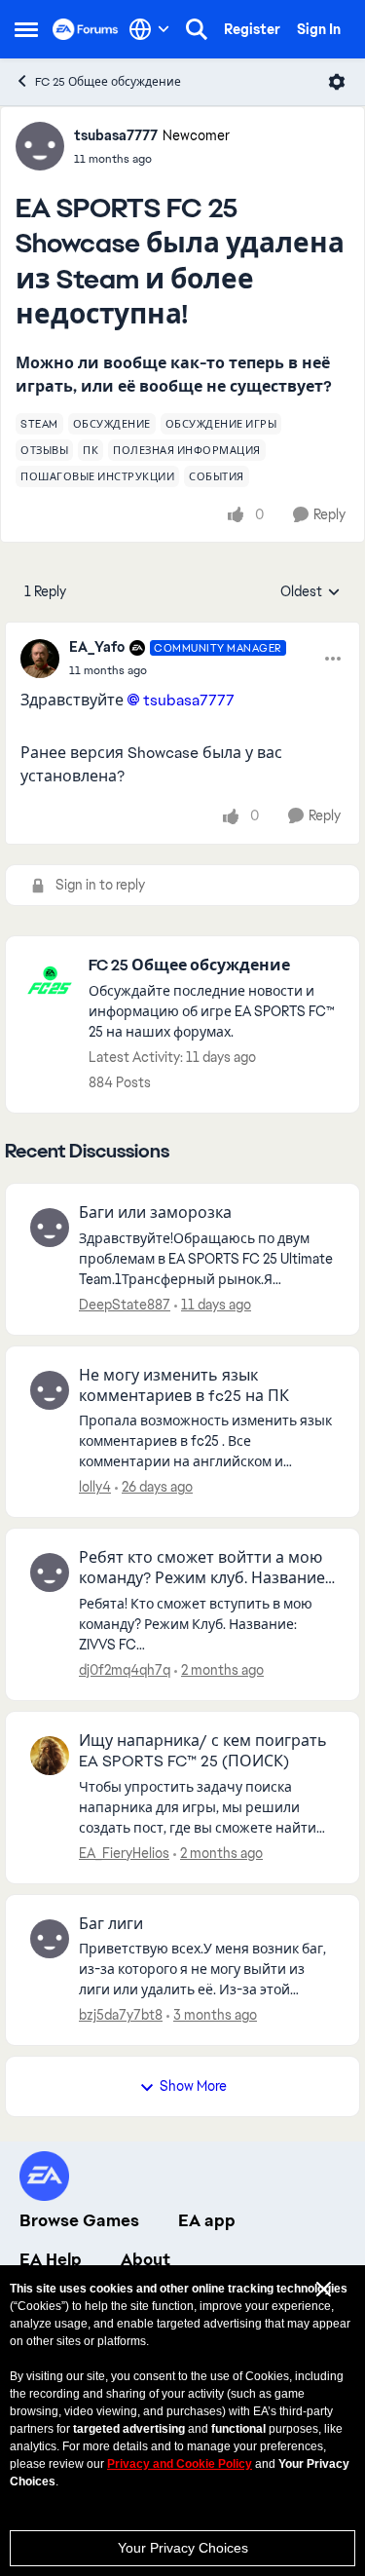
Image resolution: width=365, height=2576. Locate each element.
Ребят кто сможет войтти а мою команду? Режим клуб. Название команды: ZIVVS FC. (202, 1569)
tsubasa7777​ (189, 700)
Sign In (319, 29)
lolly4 (95, 1487)
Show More (193, 2086)
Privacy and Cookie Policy (180, 2464)
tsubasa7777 (116, 135)
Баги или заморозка (155, 1213)
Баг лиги (111, 1924)
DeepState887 (125, 1305)
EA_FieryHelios (124, 1853)
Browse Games (79, 2220)
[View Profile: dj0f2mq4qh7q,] (50, 1572)
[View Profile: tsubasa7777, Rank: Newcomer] (40, 146)
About (146, 2259)
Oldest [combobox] (310, 592)
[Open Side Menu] (26, 29)
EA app (207, 2220)
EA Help (51, 2259)
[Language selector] (149, 29)
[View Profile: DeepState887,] (50, 1228)
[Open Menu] (337, 82)
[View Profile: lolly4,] (50, 1390)
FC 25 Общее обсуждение (108, 82)
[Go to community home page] (86, 29)
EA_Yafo (97, 647)
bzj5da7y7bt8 (121, 2015)
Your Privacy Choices (183, 2548)
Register (252, 29)
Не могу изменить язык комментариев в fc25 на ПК (184, 1386)
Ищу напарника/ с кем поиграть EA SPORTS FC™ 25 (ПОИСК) (203, 1751)
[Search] (197, 29)
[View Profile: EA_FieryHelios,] (50, 1756)
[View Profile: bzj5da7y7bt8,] (50, 1939)
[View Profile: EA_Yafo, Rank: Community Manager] (40, 659)
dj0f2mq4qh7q (125, 1670)
